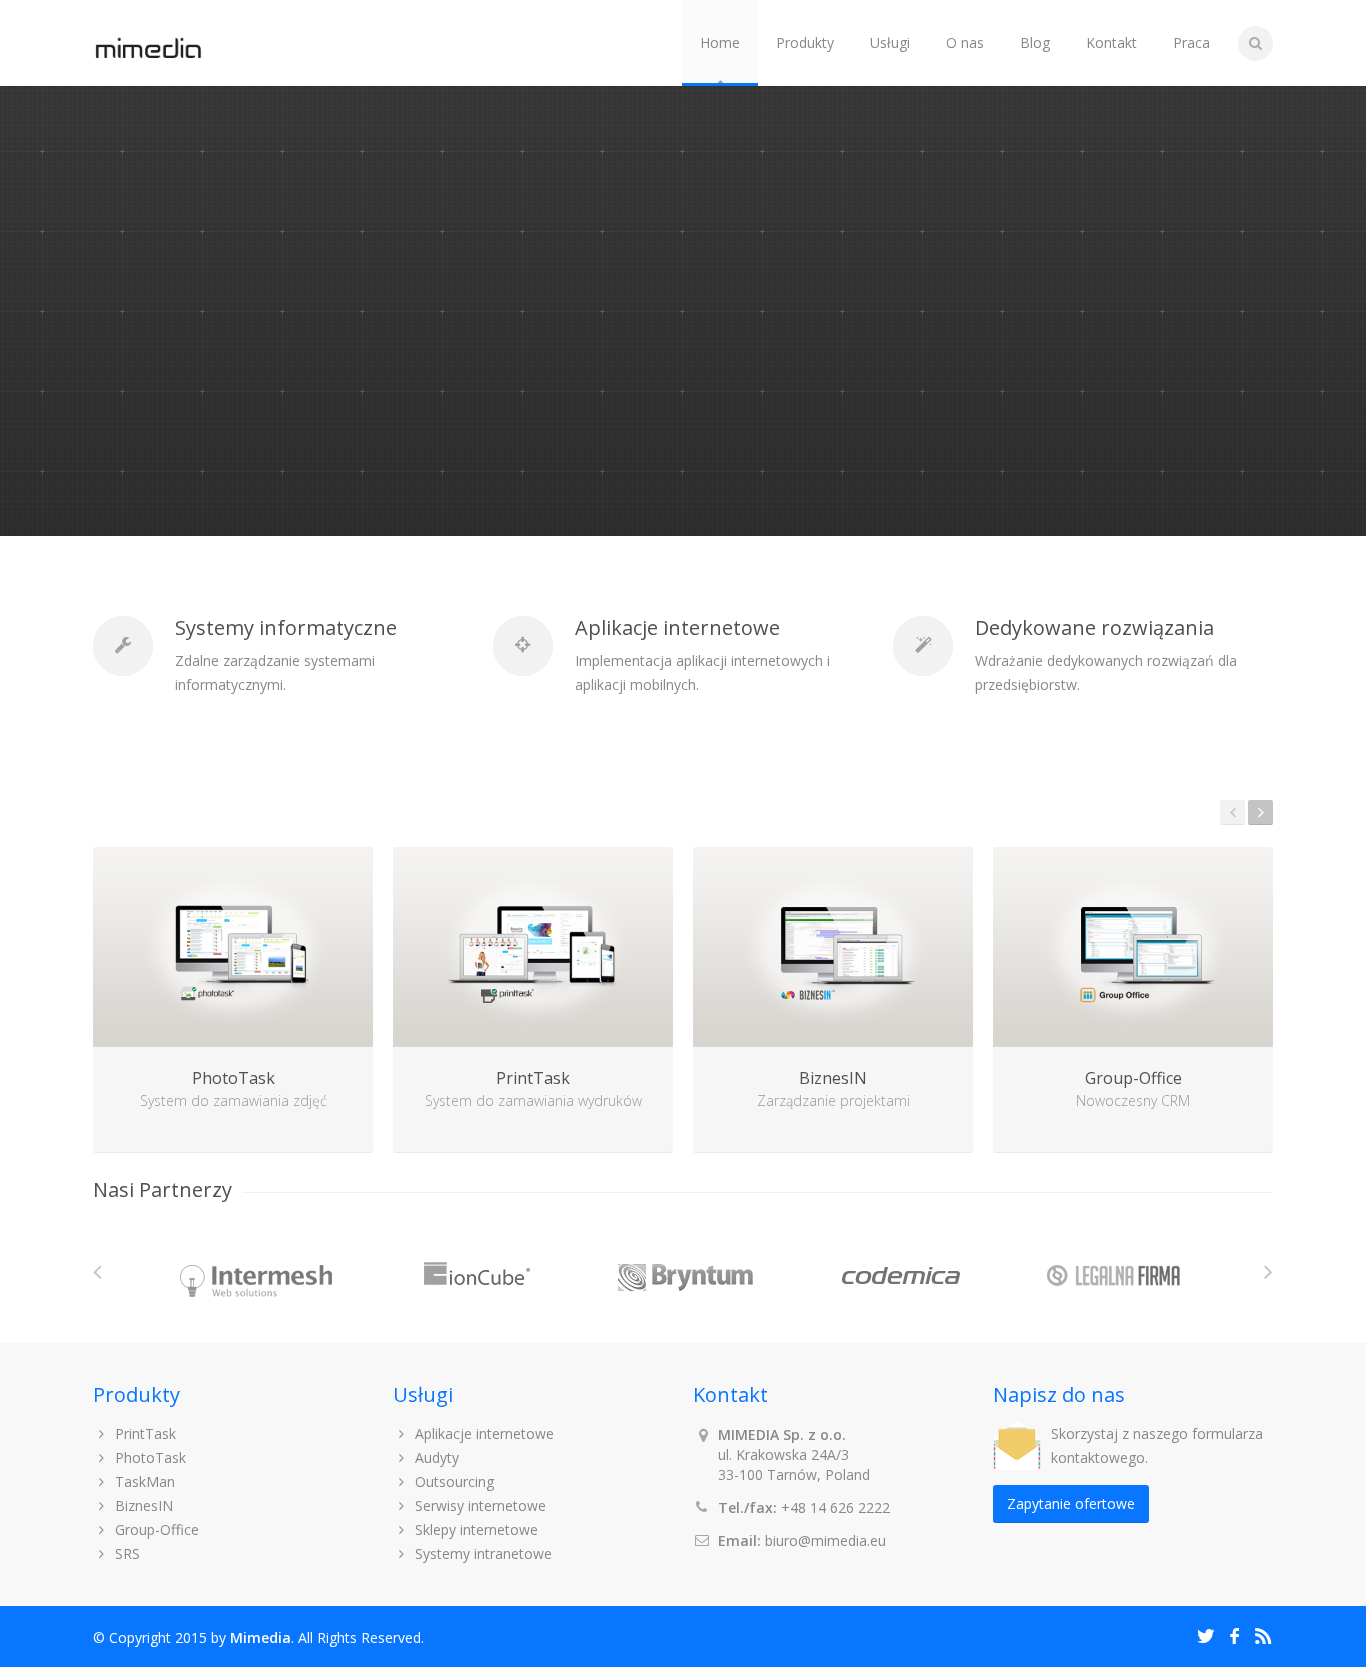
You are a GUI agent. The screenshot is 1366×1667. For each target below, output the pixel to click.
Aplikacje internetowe (482, 1433)
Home (720, 42)
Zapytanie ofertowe (1071, 1503)
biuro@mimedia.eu (825, 1540)
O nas (965, 42)
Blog (1035, 42)
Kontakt (1111, 42)
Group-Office (155, 1529)
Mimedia (260, 1637)
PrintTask (143, 1433)
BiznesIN (142, 1505)
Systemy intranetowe (481, 1553)
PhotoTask (148, 1457)
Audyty (435, 1457)
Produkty (805, 42)
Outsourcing (452, 1481)
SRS (125, 1553)
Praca (1191, 42)
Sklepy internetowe (474, 1529)
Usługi (890, 42)
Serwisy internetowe (478, 1505)
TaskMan (143, 1481)
